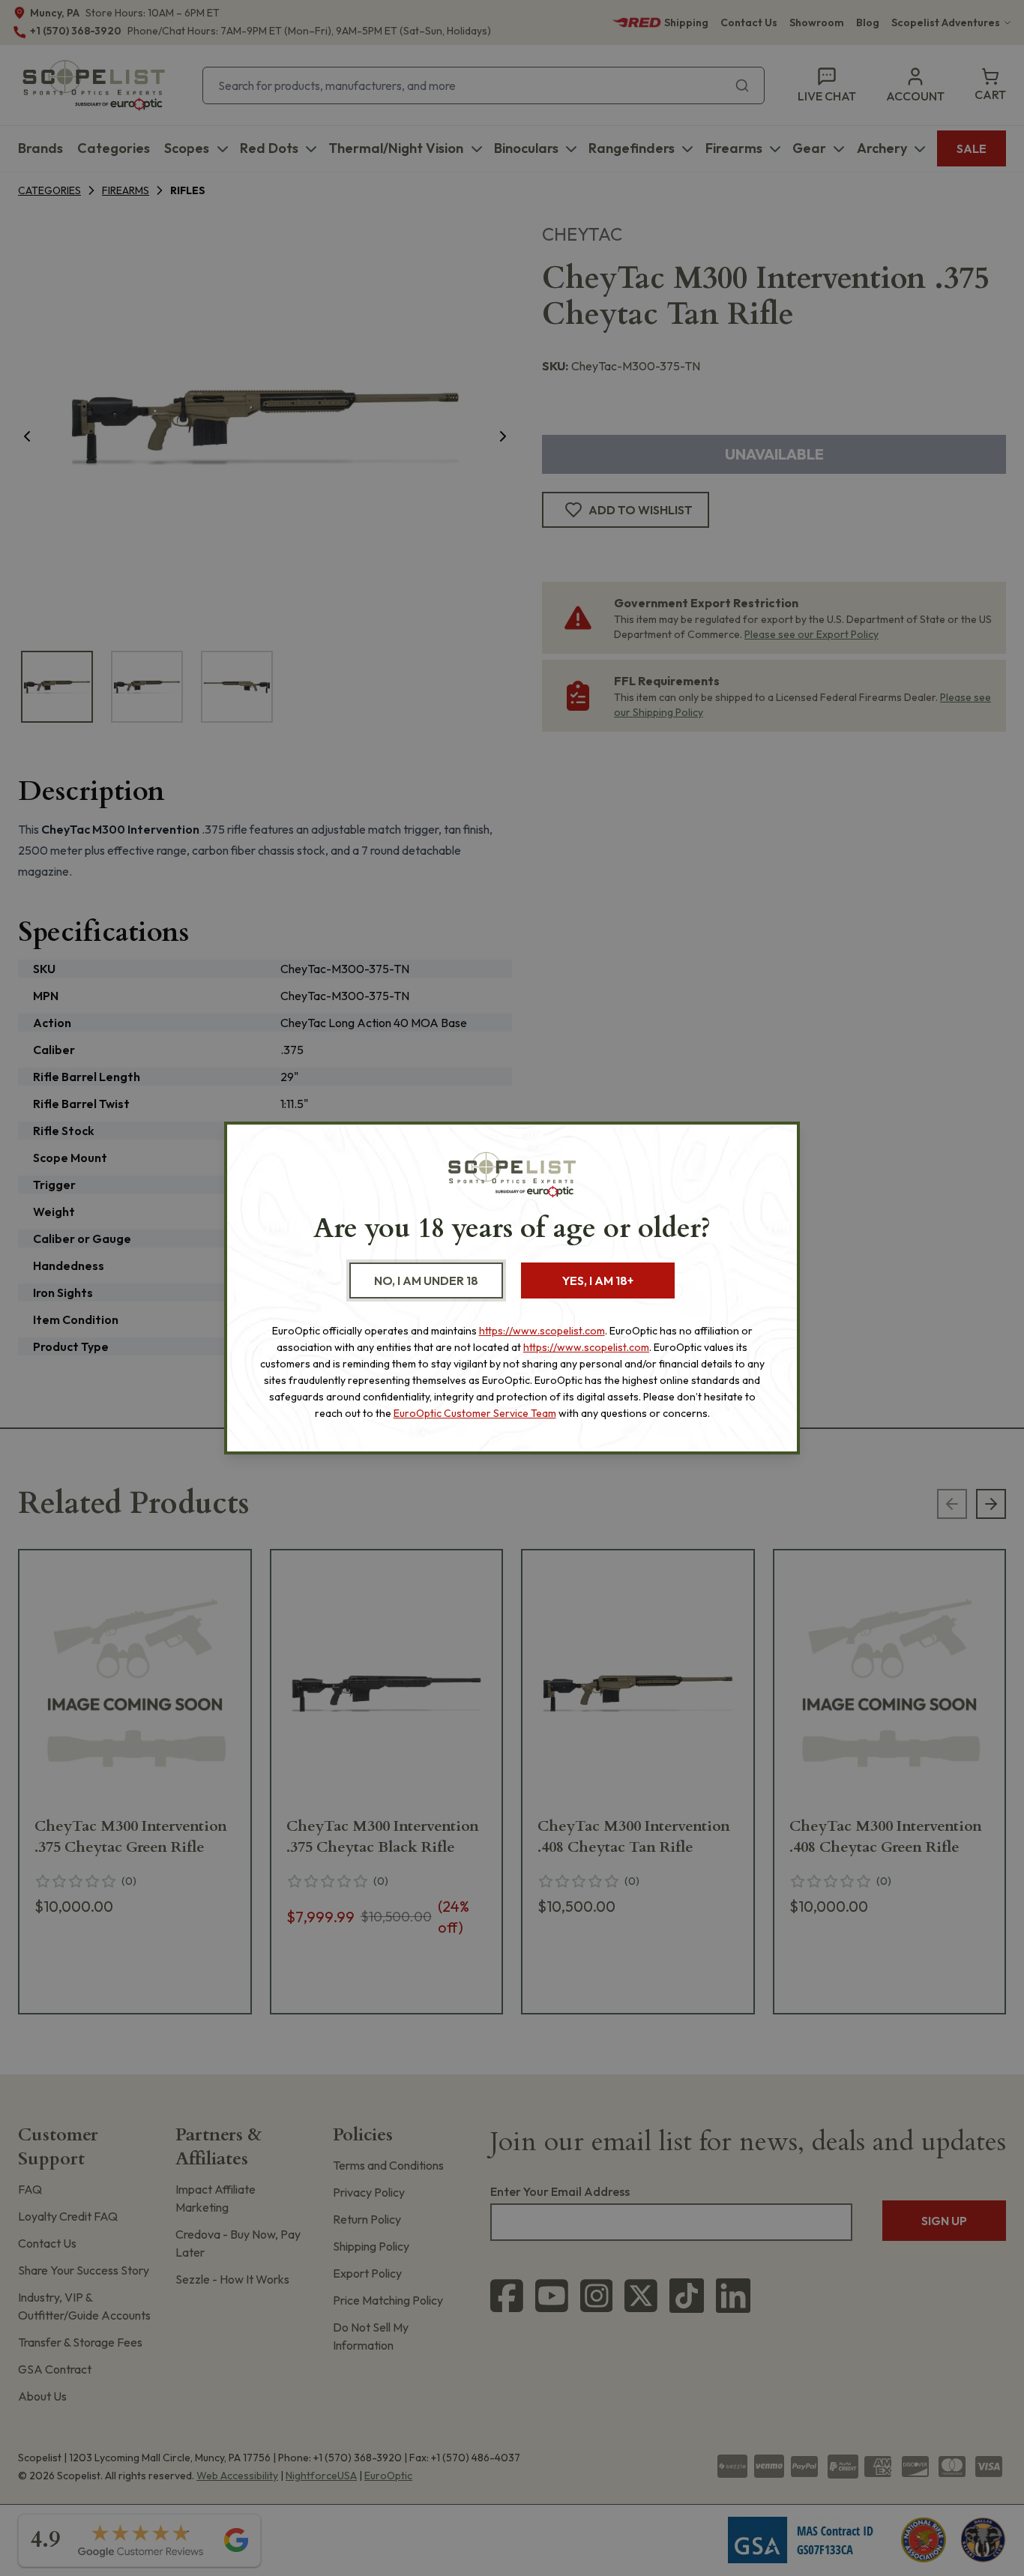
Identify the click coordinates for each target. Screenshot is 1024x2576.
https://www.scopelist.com (542, 1331)
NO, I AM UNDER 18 (426, 1281)
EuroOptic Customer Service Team (475, 1413)
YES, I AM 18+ (598, 1281)
